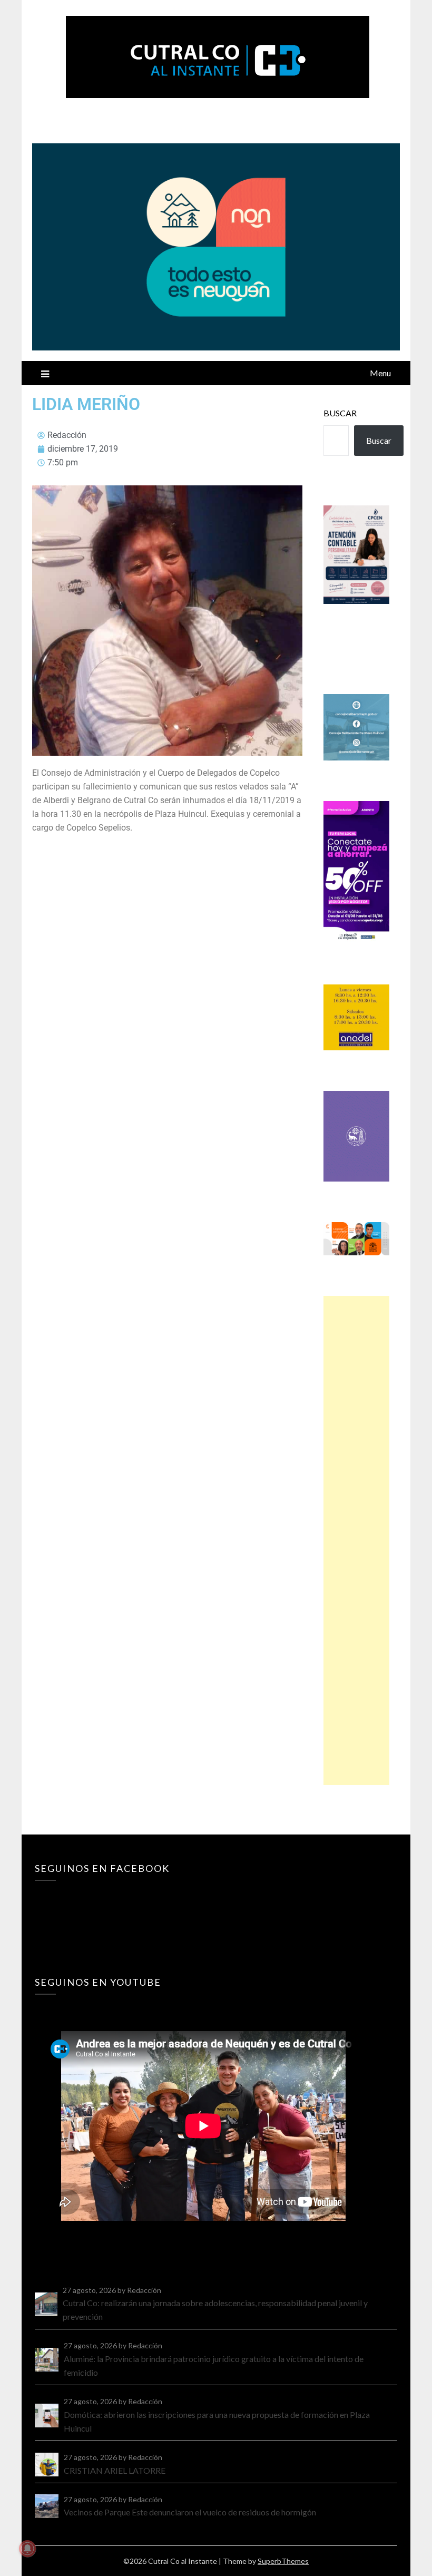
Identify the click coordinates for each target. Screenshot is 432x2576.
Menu (380, 373)
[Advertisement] (356, 1540)
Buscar (340, 413)
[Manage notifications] (27, 2549)
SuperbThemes (283, 2561)
